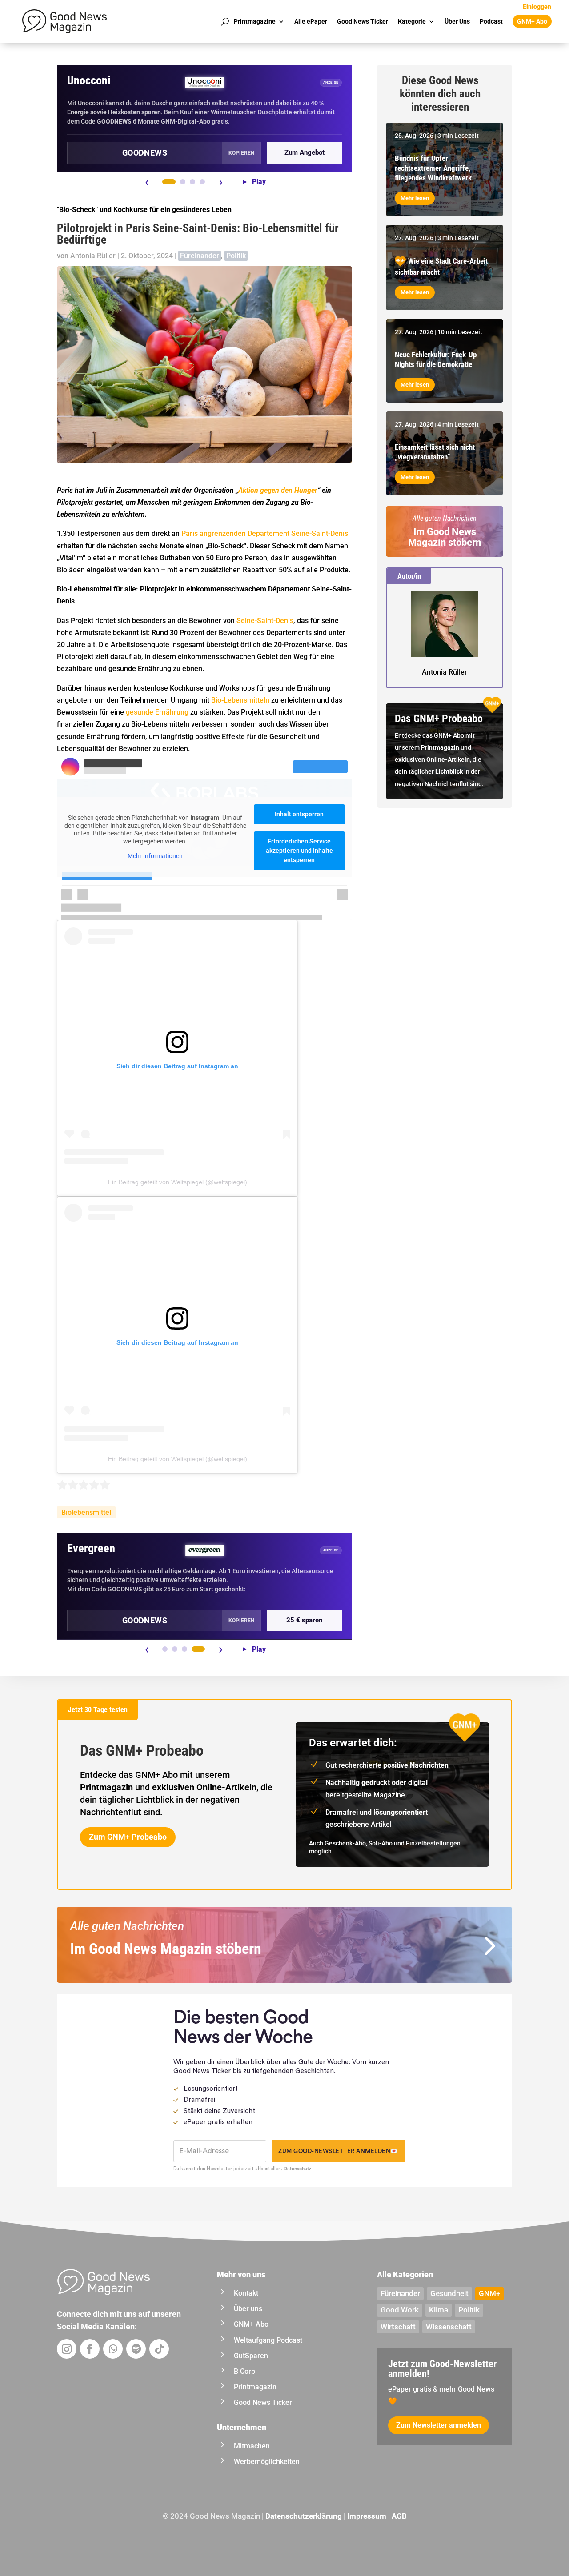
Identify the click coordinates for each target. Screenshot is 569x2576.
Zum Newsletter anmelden (439, 2425)
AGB (399, 2516)
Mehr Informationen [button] (155, 856)
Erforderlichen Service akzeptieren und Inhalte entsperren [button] (299, 851)
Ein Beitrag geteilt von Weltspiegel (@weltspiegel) (178, 1182)
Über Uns (457, 21)
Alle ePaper (311, 21)
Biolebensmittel (86, 1512)
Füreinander (200, 256)
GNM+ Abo (532, 21)
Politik (236, 256)
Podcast (491, 21)
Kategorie (412, 21)
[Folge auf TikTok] (159, 2349)
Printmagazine (255, 21)
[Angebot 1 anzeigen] (169, 182)
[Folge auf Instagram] (67, 2349)
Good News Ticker (363, 21)
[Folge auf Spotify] (136, 2349)
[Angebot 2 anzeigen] (183, 182)
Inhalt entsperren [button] (299, 814)
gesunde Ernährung (157, 712)
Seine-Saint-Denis (265, 621)
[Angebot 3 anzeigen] (192, 182)
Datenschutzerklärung (304, 2516)
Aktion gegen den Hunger (278, 490)
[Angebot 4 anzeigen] (202, 182)
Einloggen (537, 7)
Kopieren (241, 153)
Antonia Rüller (93, 256)
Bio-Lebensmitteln (240, 700)
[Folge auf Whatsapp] (113, 2349)
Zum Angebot (305, 152)
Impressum (367, 2516)
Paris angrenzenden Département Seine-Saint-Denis (265, 533)
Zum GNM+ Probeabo (128, 1837)
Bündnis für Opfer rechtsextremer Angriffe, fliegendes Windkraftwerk (433, 168)
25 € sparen (304, 1620)
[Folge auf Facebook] (90, 2349)
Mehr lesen (415, 198)
